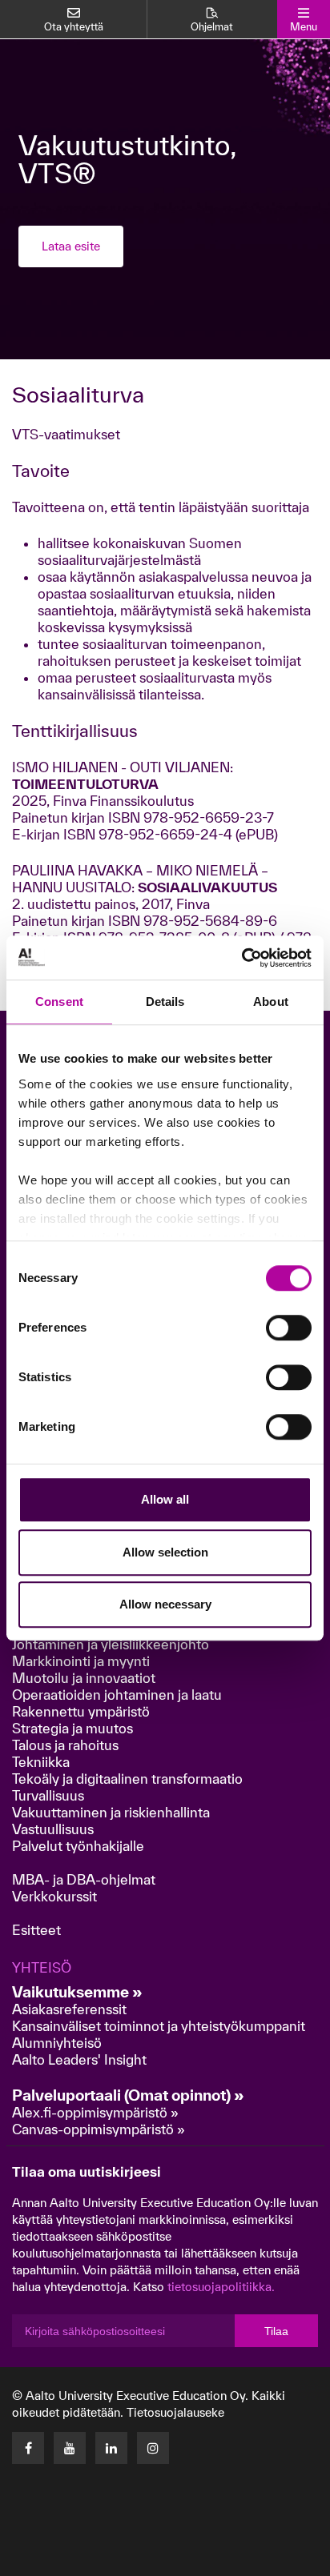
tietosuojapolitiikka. (221, 2287)
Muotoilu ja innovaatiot (84, 1678)
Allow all (165, 1499)
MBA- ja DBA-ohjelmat (84, 1879)
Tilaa (276, 2331)
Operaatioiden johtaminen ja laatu (117, 1695)
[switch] (289, 1328)
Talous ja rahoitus (65, 1745)
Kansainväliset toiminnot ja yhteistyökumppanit (159, 2026)
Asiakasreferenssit (69, 2009)
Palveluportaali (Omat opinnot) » (128, 2095)
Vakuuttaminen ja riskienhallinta (111, 1812)
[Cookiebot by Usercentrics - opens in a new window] (241, 958)
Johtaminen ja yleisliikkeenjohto (112, 1644)
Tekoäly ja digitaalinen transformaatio (127, 1779)
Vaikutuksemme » (77, 1992)
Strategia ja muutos (72, 1728)
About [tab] (271, 1002)
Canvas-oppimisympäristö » (99, 2129)
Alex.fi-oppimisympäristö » (95, 2112)
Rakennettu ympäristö (81, 1711)
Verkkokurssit (54, 1896)
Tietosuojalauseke (175, 2412)
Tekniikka (41, 1762)
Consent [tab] (59, 1002)
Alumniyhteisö (57, 2043)
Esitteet (36, 1930)
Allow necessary (165, 1604)
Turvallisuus (48, 1795)
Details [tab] (165, 1002)
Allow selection (165, 1552)
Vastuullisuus (53, 1829)
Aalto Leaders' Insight (79, 2059)
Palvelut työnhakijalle (78, 1846)
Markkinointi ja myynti (81, 1661)
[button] (217, 2559)
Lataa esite (71, 246)
